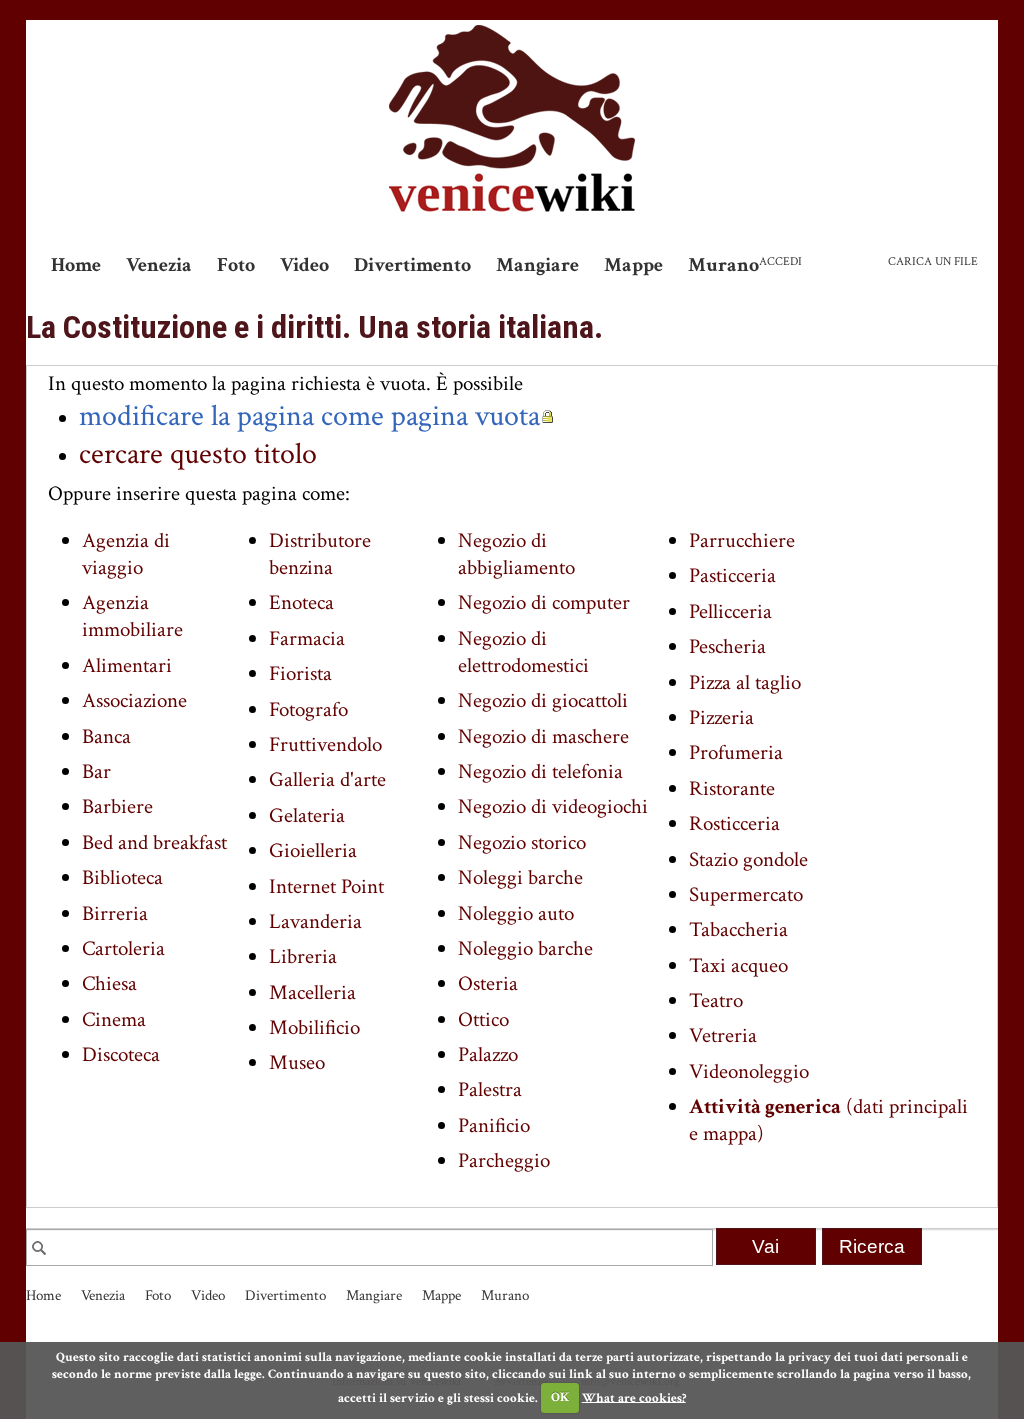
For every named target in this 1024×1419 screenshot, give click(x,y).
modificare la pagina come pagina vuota (309, 416)
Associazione (134, 700)
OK (560, 1397)
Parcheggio (504, 1160)
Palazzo (488, 1054)
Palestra (490, 1089)
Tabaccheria (738, 929)
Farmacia (307, 638)
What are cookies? (634, 1397)
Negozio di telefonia (540, 771)
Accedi (780, 261)
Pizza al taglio (745, 682)
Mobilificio (314, 1027)
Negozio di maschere (543, 736)
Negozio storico (522, 842)
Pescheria (727, 646)
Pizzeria (721, 717)
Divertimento (412, 265)
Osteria (488, 983)
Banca (106, 736)
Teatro (716, 1000)
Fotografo (308, 709)
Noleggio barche (525, 948)
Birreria (115, 913)
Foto (236, 265)
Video (304, 265)
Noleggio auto (516, 913)
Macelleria (312, 992)
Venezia (159, 265)
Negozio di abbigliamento (516, 554)
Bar (96, 771)
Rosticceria (734, 823)
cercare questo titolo (198, 454)
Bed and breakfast (154, 842)
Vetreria (723, 1035)
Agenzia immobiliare (132, 616)
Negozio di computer (544, 602)
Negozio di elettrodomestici (523, 652)
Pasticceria (732, 575)
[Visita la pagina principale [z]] (512, 118)
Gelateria (307, 815)
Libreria (303, 956)
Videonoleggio (749, 1071)
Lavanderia (315, 921)
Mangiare (537, 265)
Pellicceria (730, 611)
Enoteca (301, 602)
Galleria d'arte (327, 779)
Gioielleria (313, 850)
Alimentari (127, 665)
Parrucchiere (742, 540)
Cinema (114, 1019)
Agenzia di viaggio (126, 554)
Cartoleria (123, 948)
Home (76, 265)
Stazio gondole (748, 859)
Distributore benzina (320, 554)
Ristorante (732, 788)
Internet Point (326, 886)
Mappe (633, 265)
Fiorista (300, 673)
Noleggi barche (520, 877)
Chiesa (109, 983)
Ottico (483, 1019)
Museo (297, 1062)
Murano (723, 265)
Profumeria (736, 752)
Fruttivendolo (325, 744)
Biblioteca (122, 877)
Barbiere (117, 806)
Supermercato (746, 894)
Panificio (494, 1125)
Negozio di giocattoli (543, 700)
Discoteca (121, 1054)
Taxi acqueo (738, 965)
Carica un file (933, 261)
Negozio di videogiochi (553, 806)
